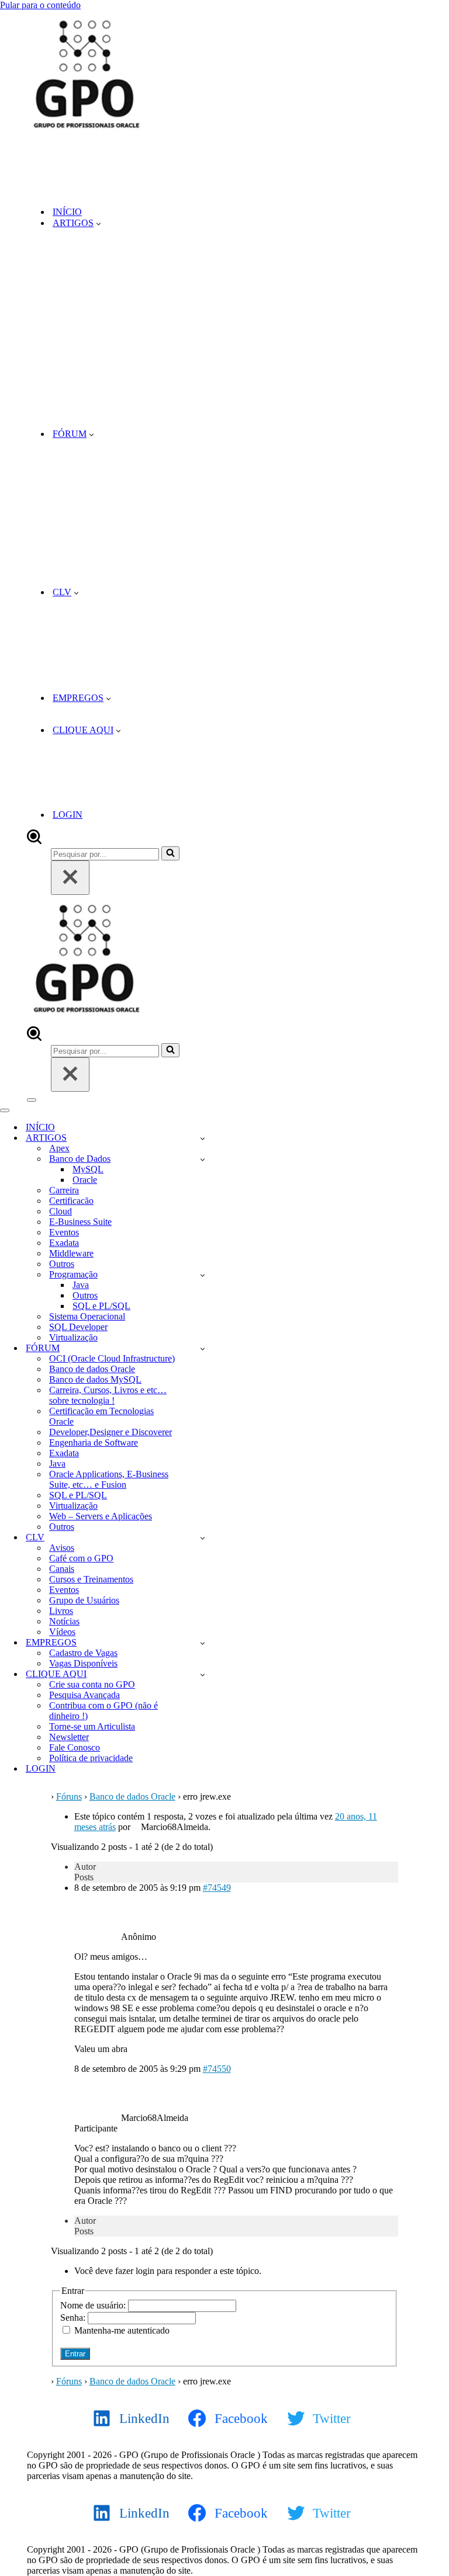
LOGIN (68, 815)
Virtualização (73, 1337)
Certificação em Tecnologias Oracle (101, 1416)
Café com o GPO (81, 1558)
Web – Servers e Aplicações (101, 1516)
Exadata (64, 1243)
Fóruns (69, 1796)
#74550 (217, 2069)
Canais (62, 1569)
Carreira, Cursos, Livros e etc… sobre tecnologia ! (108, 1395)
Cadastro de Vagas (83, 1653)
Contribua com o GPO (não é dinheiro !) (103, 1711)
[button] (99, 223)
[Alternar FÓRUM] (203, 1348)
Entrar (75, 2354)
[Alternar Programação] (203, 1275)
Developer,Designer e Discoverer (110, 1432)
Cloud (61, 1211)
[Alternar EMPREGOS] (203, 1643)
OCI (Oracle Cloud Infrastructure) (112, 1358)
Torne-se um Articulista (92, 1726)
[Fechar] (70, 878)
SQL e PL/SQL (101, 1306)
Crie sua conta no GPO (92, 1684)
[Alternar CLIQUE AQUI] (203, 1674)
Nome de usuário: (94, 2305)
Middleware (71, 1253)
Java (81, 1285)
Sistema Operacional (87, 1316)
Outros (62, 1264)
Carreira (64, 1190)
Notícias (64, 1621)
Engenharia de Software (94, 1443)
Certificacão (71, 1201)
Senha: (74, 2318)
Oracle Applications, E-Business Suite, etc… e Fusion (109, 1479)
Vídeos (62, 1632)
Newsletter (69, 1737)
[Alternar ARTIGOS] (203, 1138)
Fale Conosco (75, 1747)
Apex (59, 1148)
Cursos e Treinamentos (91, 1579)
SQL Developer (78, 1327)
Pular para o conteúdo (40, 5)
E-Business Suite (80, 1222)
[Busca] (34, 841)
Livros (61, 1611)
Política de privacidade (91, 1758)
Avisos (62, 1548)
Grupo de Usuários (84, 1600)
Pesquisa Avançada (84, 1695)
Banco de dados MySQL (95, 1379)
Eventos (64, 1232)
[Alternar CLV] (203, 1538)
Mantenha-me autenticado (122, 2330)
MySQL (88, 1169)
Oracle (85, 1180)
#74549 (217, 1888)
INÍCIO (67, 212)
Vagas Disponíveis (83, 1663)
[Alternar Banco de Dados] (203, 1159)
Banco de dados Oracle (92, 1369)
